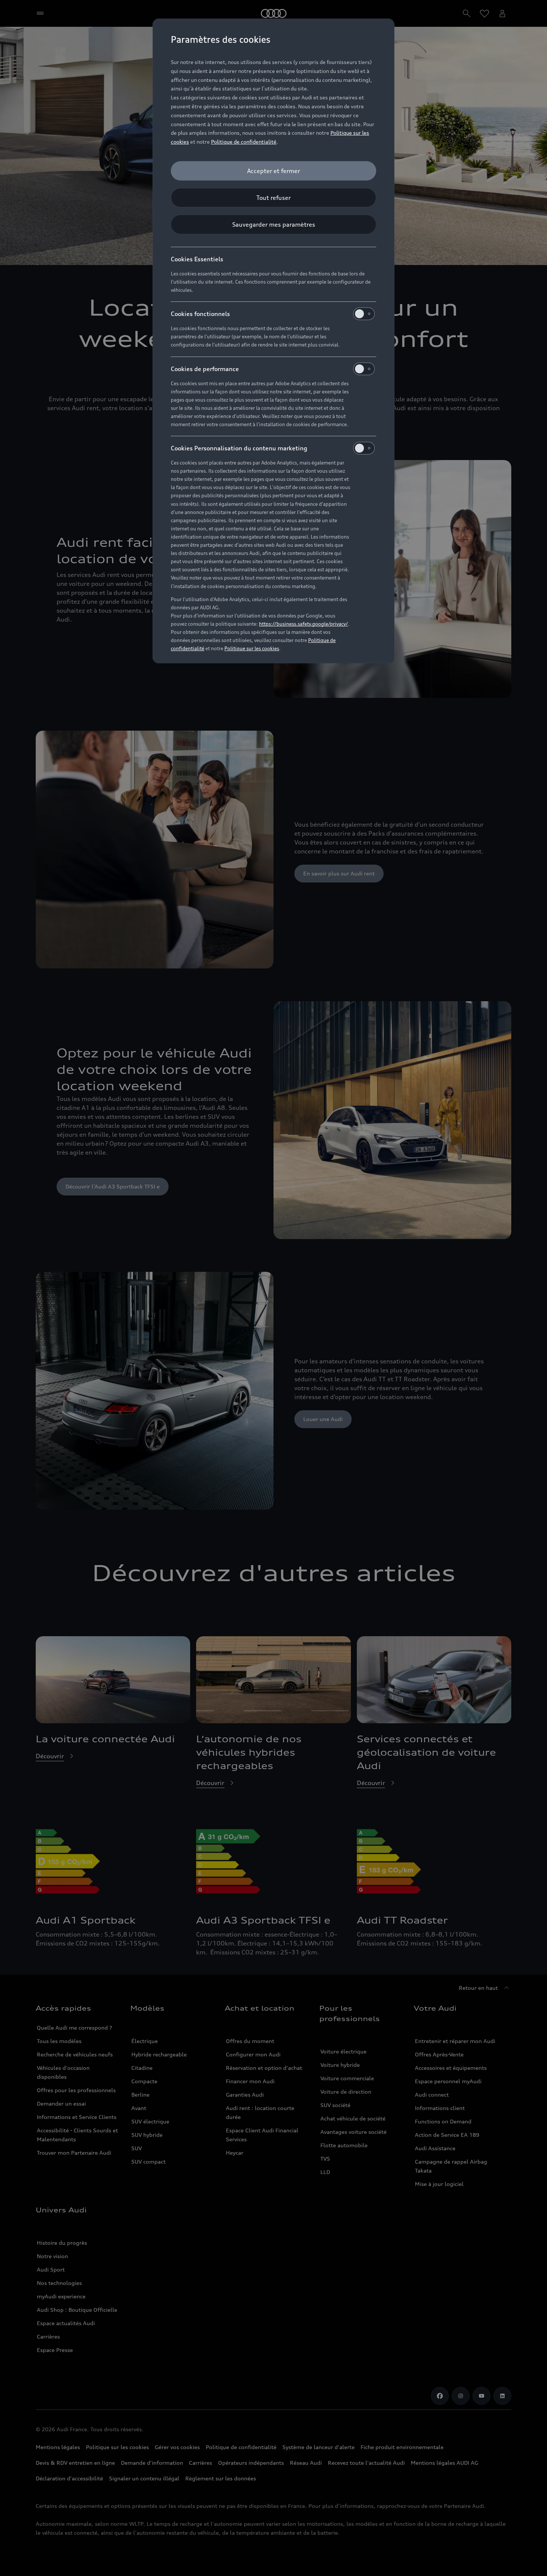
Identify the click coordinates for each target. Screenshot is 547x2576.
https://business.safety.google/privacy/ (303, 624)
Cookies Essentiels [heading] (197, 259)
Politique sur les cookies (252, 648)
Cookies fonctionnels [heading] (200, 314)
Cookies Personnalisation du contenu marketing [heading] (239, 448)
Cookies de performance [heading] (205, 369)
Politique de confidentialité (244, 142)
